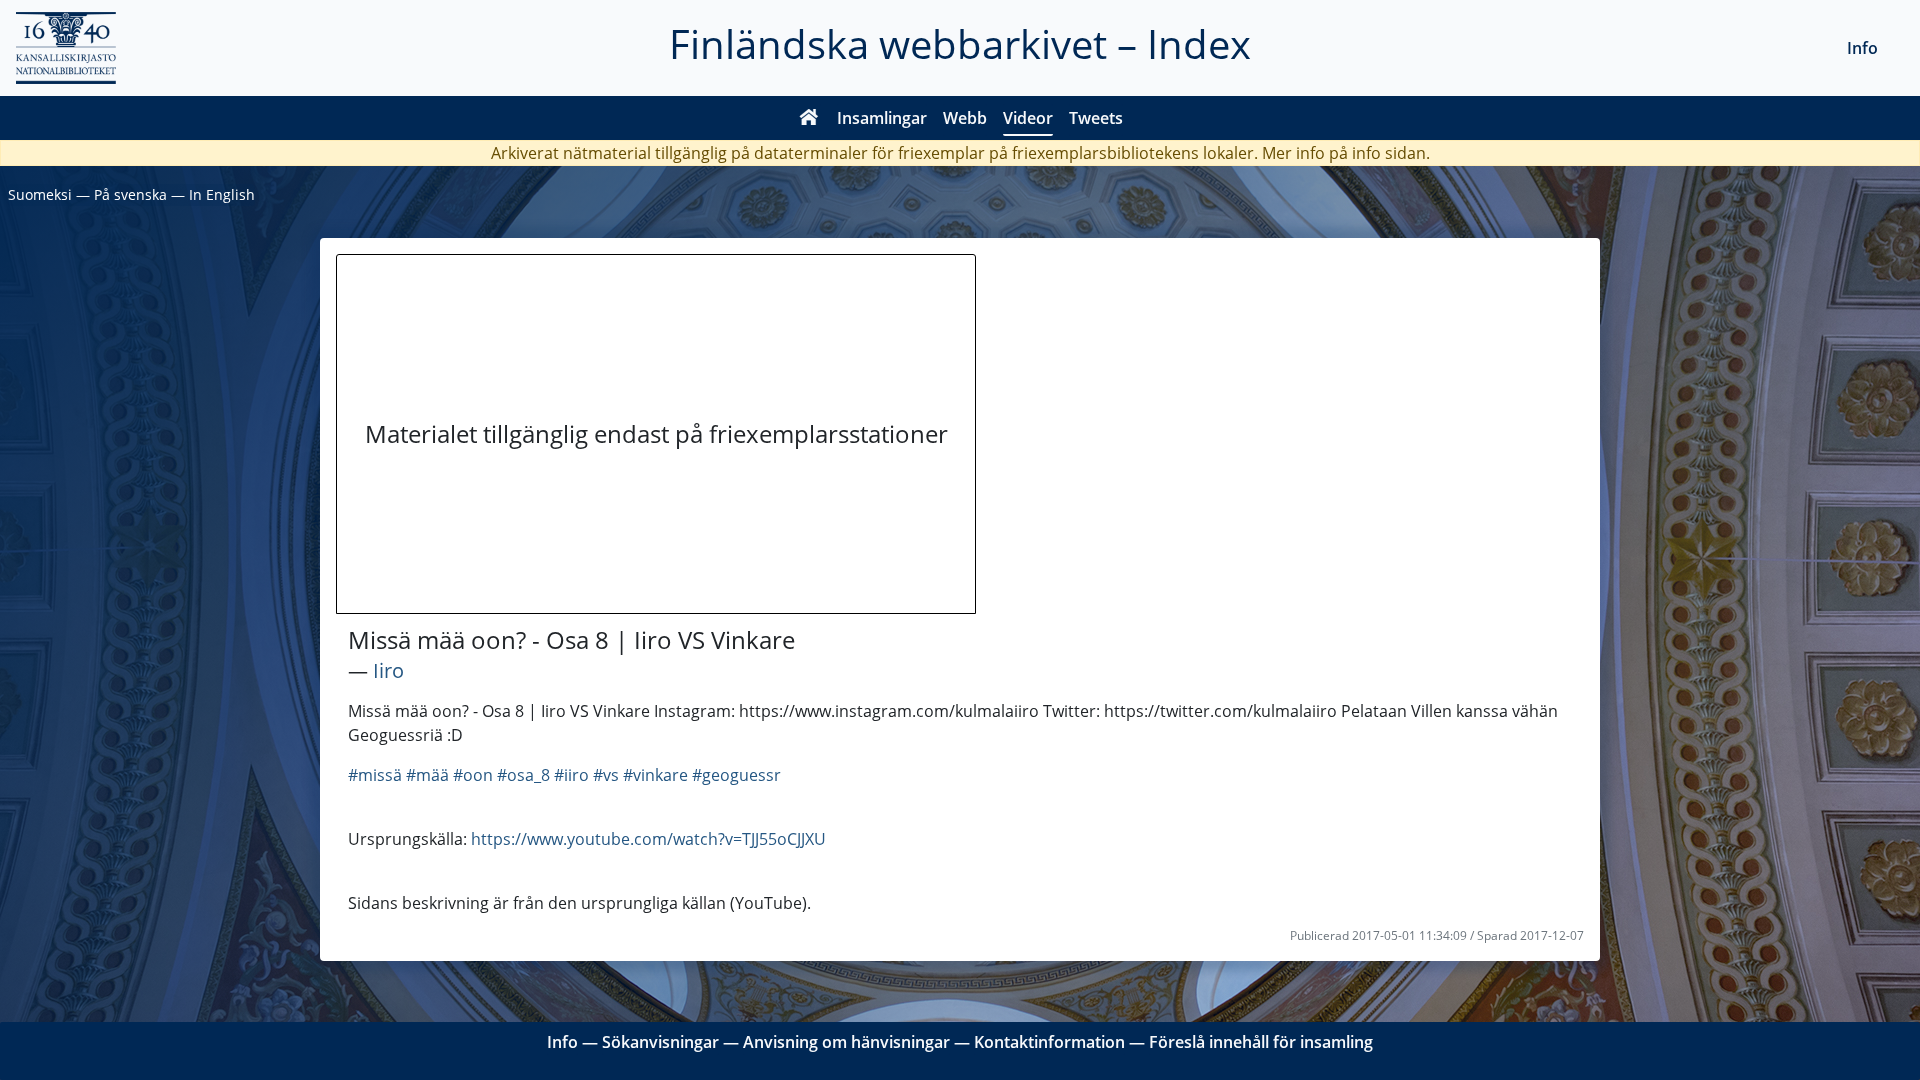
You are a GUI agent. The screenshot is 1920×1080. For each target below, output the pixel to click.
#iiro (571, 775)
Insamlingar (882, 118)
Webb (965, 118)
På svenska (130, 194)
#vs (606, 775)
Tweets (1096, 118)
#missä (375, 775)
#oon (473, 775)
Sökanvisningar (660, 1042)
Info (1862, 48)
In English (222, 194)
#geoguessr (736, 775)
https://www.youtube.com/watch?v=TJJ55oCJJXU (648, 839)
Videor (1028, 118)
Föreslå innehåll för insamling (1261, 1042)
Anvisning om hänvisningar (846, 1042)
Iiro (388, 670)
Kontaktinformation (1049, 1042)
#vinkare (655, 775)
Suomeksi (40, 194)
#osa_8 (523, 775)
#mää (427, 775)
